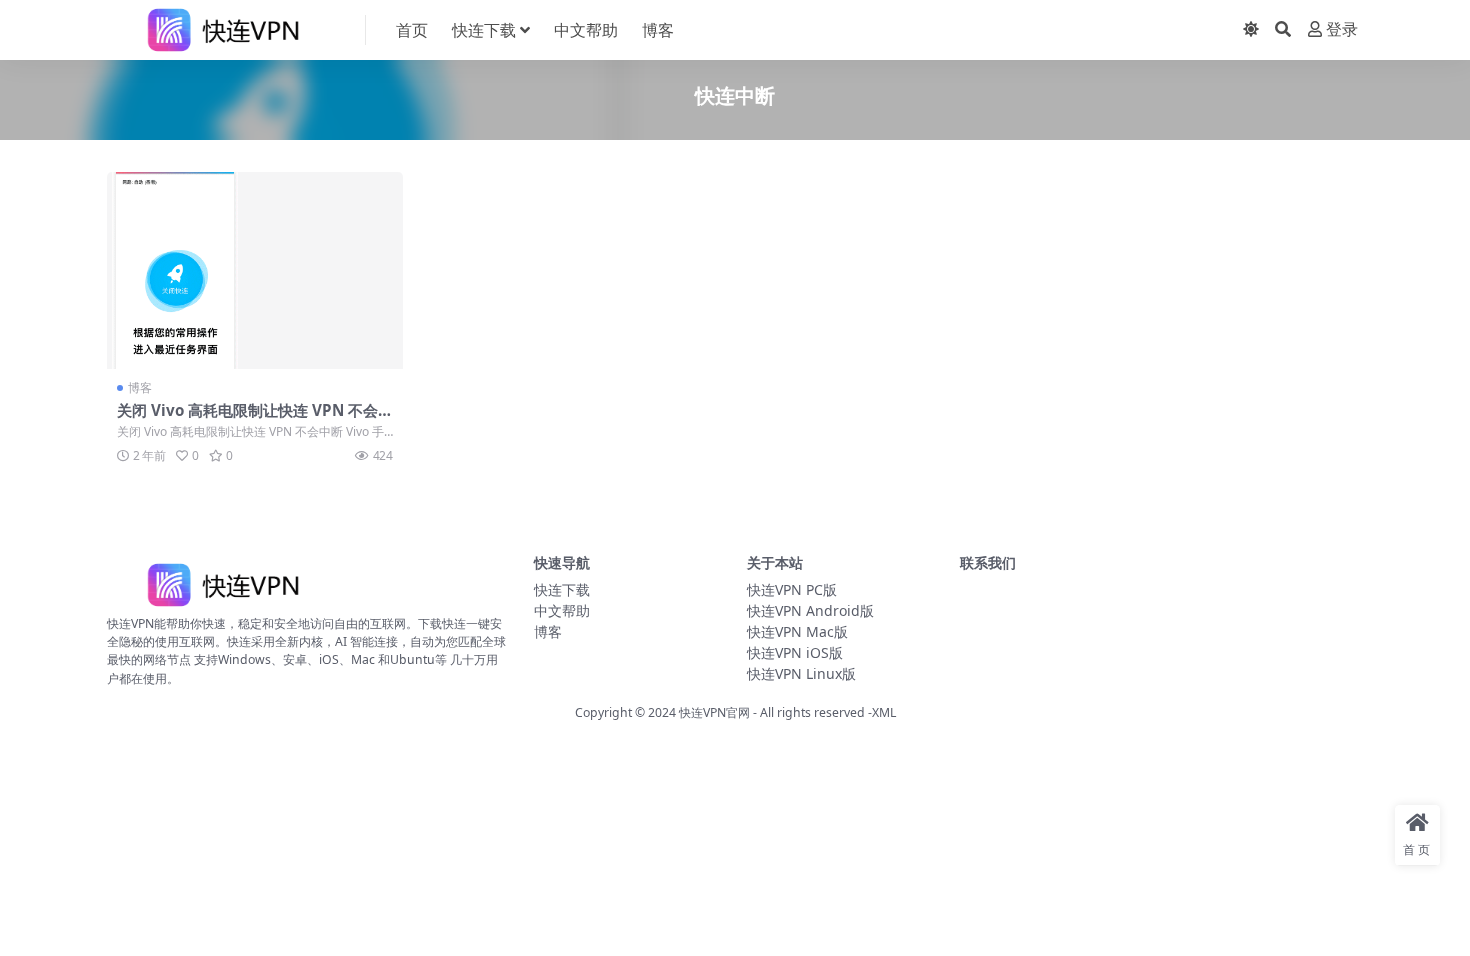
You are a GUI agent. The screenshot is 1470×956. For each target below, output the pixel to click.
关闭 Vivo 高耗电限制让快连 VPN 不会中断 (255, 419)
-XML (880, 712)
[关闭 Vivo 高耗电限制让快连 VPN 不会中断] (255, 270)
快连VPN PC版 (792, 589)
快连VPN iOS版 (795, 652)
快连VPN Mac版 (797, 631)
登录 (1342, 29)
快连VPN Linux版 (801, 673)
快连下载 (484, 30)
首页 (412, 30)
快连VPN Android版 (810, 610)
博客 (658, 30)
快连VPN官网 (714, 712)
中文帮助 (586, 30)
